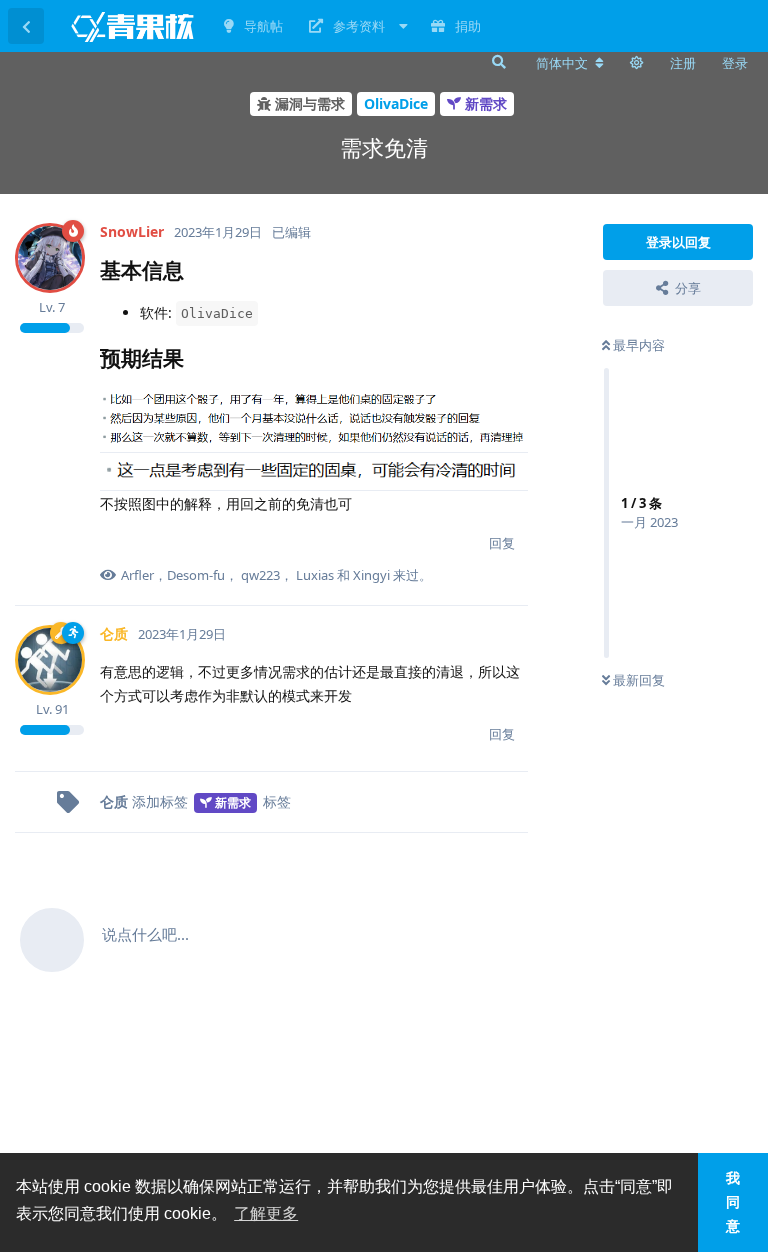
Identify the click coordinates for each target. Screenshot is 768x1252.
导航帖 (263, 26)
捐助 (468, 26)
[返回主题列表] (26, 26)
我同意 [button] (733, 1202)
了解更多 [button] (266, 1213)
